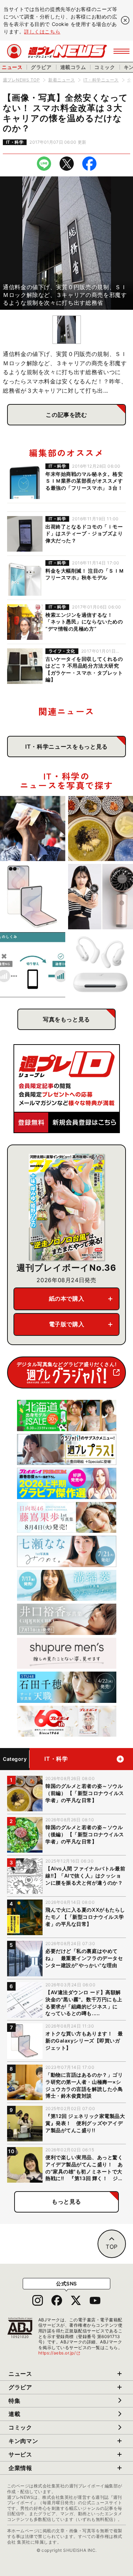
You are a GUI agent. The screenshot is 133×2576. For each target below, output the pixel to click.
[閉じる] (125, 20)
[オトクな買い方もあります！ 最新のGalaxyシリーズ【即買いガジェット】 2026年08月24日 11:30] (33, 897)
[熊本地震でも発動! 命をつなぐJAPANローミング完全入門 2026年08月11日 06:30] (33, 965)
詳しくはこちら (42, 31)
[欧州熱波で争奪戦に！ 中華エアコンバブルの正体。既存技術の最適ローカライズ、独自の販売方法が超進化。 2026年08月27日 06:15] (33, 829)
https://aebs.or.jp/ (60, 2353)
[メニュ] (121, 51)
